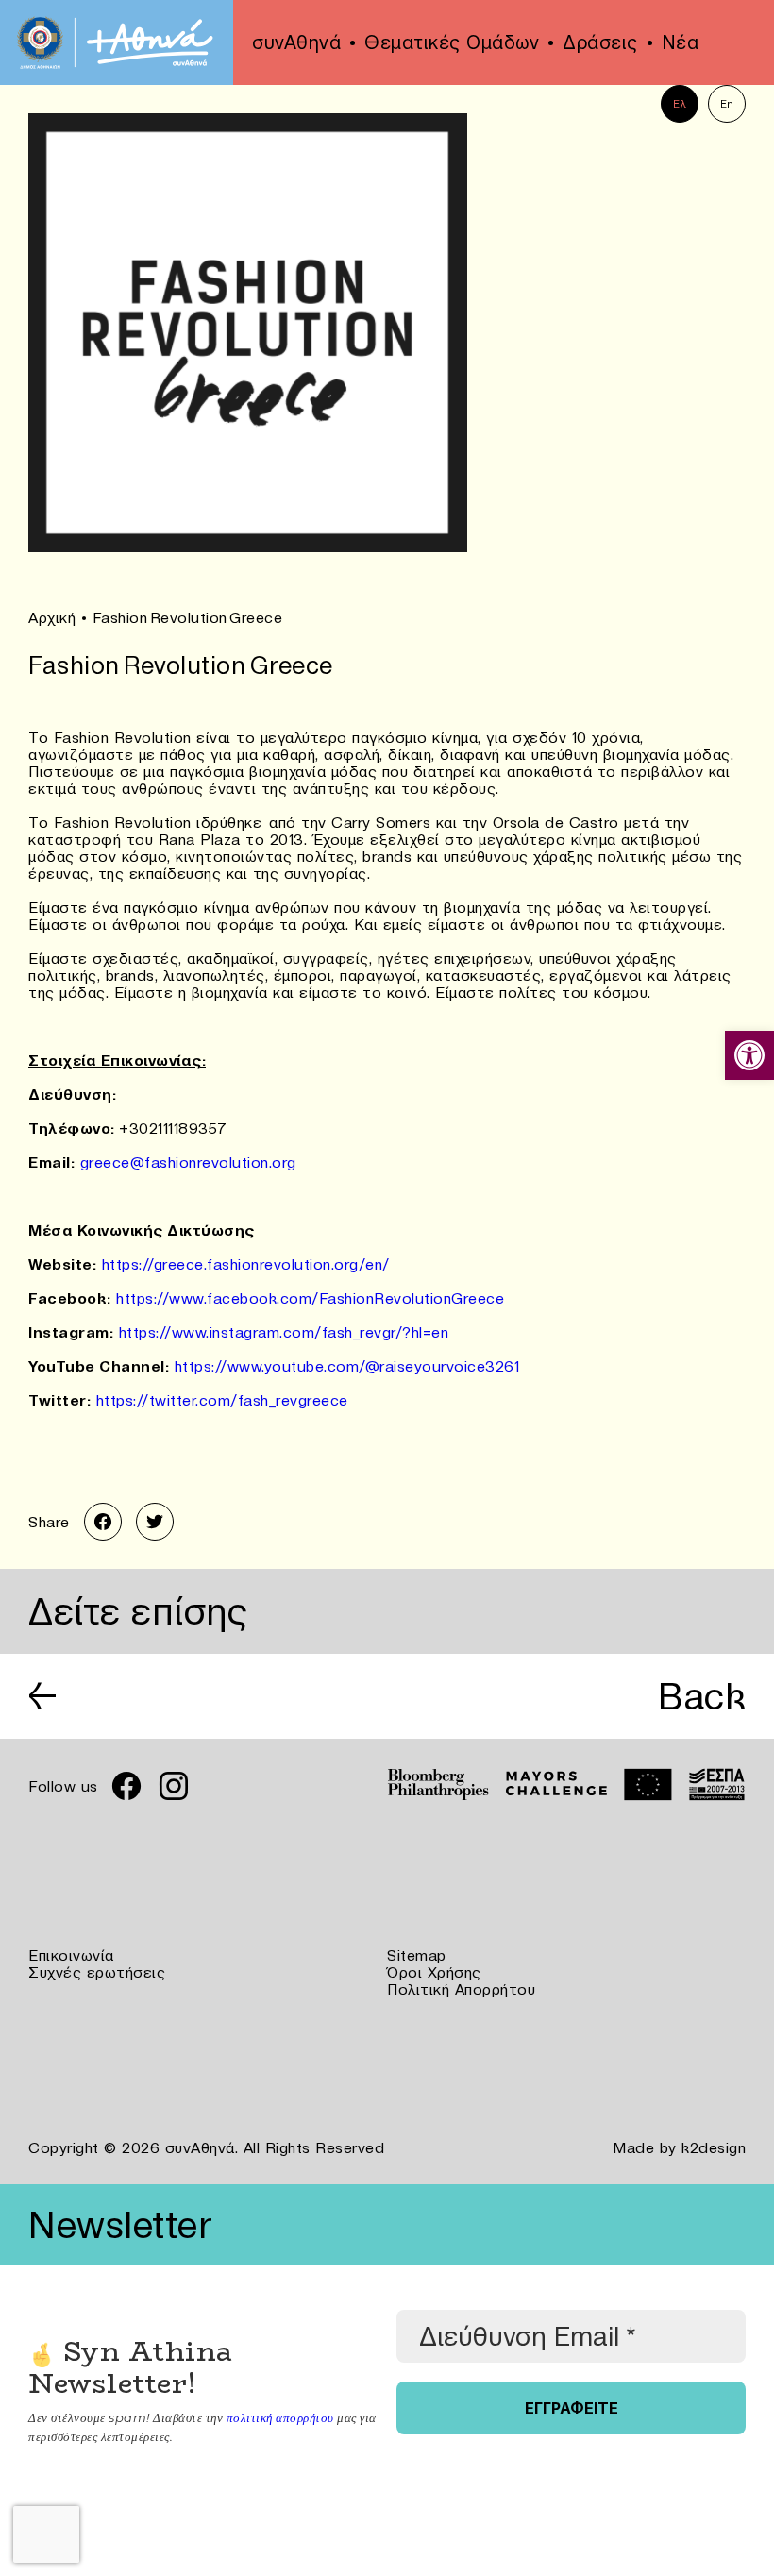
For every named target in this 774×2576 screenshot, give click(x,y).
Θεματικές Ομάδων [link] (452, 42)
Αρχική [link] (52, 617)
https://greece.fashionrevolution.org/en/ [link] (246, 1264)
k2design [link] (714, 2147)
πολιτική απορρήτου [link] (280, 2417)
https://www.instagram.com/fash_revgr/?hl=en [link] (284, 1332)
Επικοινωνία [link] (71, 1955)
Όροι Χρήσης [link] (434, 1972)
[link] (749, 1055)
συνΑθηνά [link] (296, 42)
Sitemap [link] (417, 1955)
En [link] (727, 104)
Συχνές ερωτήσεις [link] (97, 1972)
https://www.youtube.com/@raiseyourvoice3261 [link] (347, 1366)
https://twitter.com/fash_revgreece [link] (222, 1400)
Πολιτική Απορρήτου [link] (461, 1989)
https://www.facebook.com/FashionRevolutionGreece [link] (310, 1298)
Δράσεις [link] (600, 42)
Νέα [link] (681, 42)
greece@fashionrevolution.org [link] (188, 1162)
